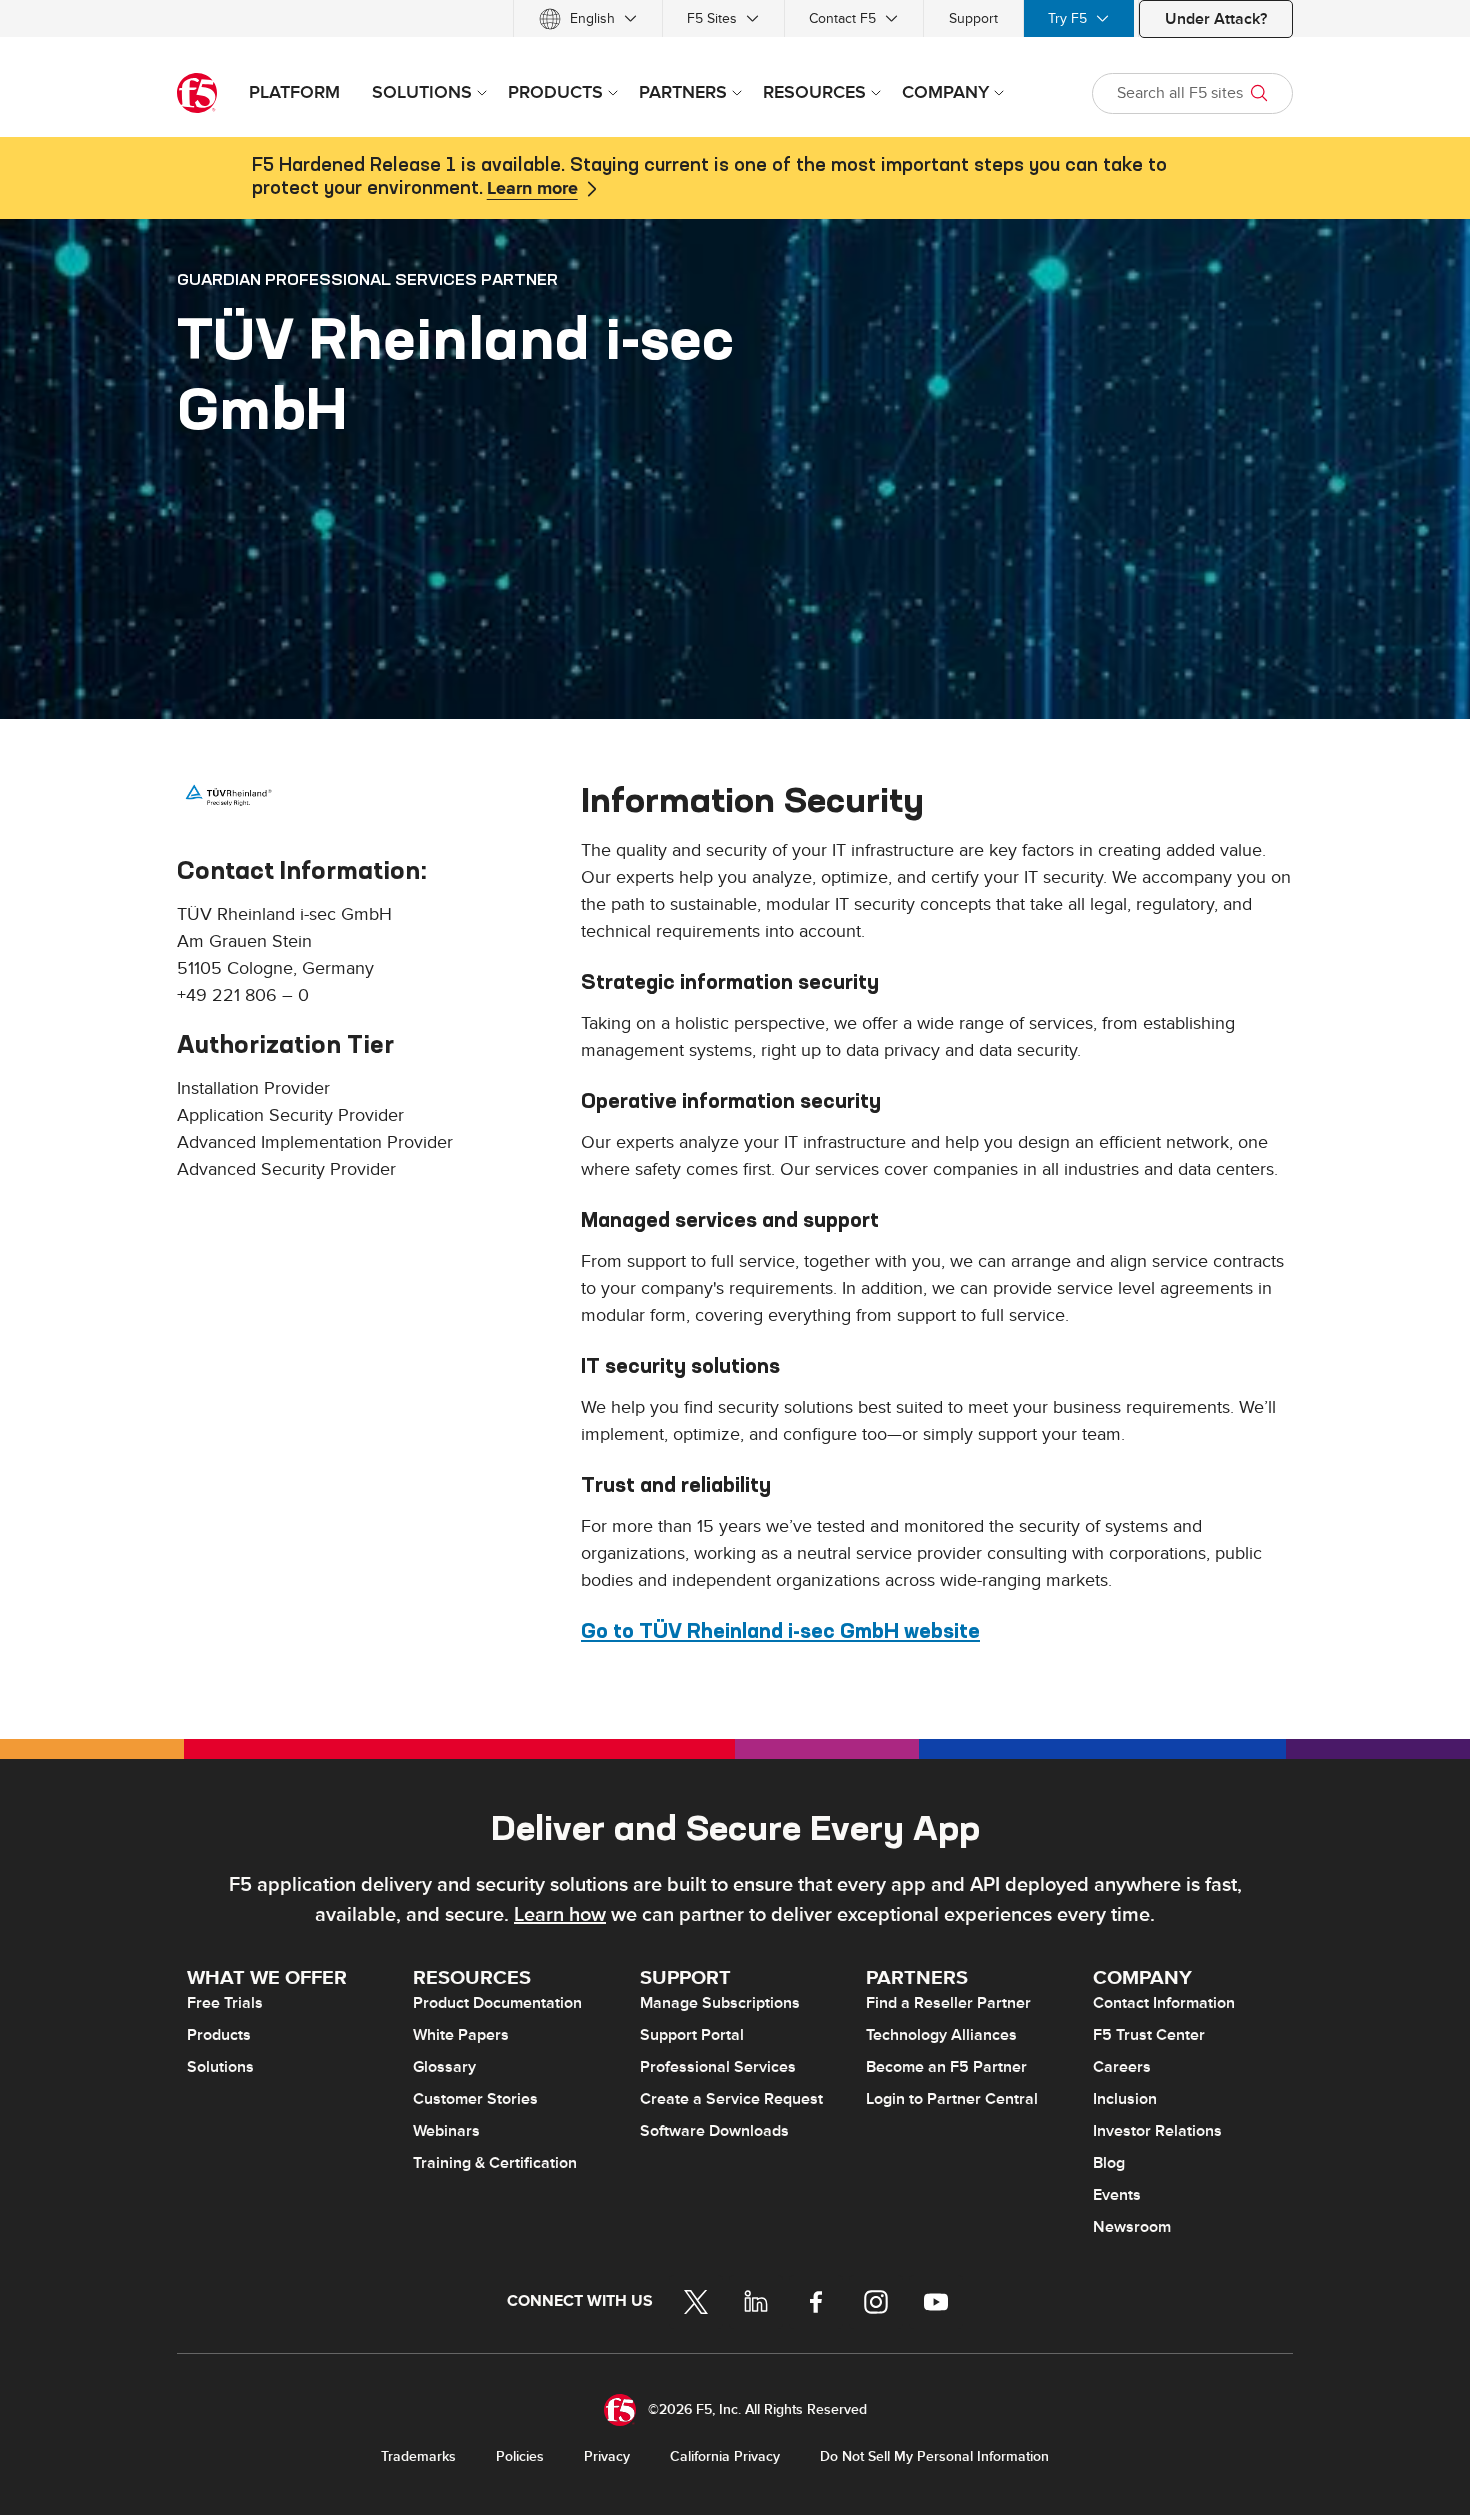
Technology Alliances (941, 2035)
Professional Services (718, 2067)
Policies (520, 2456)
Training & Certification (495, 2163)
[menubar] (735, 18)
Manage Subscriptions (720, 2003)
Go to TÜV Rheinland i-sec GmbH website (780, 1630)
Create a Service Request (731, 2099)
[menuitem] (588, 18)
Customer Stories (475, 2099)
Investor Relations (1157, 2131)
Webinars (446, 2131)
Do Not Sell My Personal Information (934, 2456)
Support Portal (692, 2035)
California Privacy (725, 2456)
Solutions (220, 2067)
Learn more (532, 189)
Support (973, 18)
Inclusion (1125, 2099)
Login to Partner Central (952, 2099)
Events (1117, 2195)
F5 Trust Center (1149, 2035)
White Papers (461, 2035)
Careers (1122, 2067)
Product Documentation (497, 2003)
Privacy (607, 2456)
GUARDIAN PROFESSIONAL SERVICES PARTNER (367, 279)
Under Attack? (1216, 19)
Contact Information (1164, 2003)
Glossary (444, 2067)
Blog (1109, 2163)
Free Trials (225, 2003)
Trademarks (418, 2456)
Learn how (560, 1915)
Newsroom (1132, 2227)
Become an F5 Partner (946, 2067)
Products (219, 2035)
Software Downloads (714, 2131)
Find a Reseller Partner (948, 2003)
